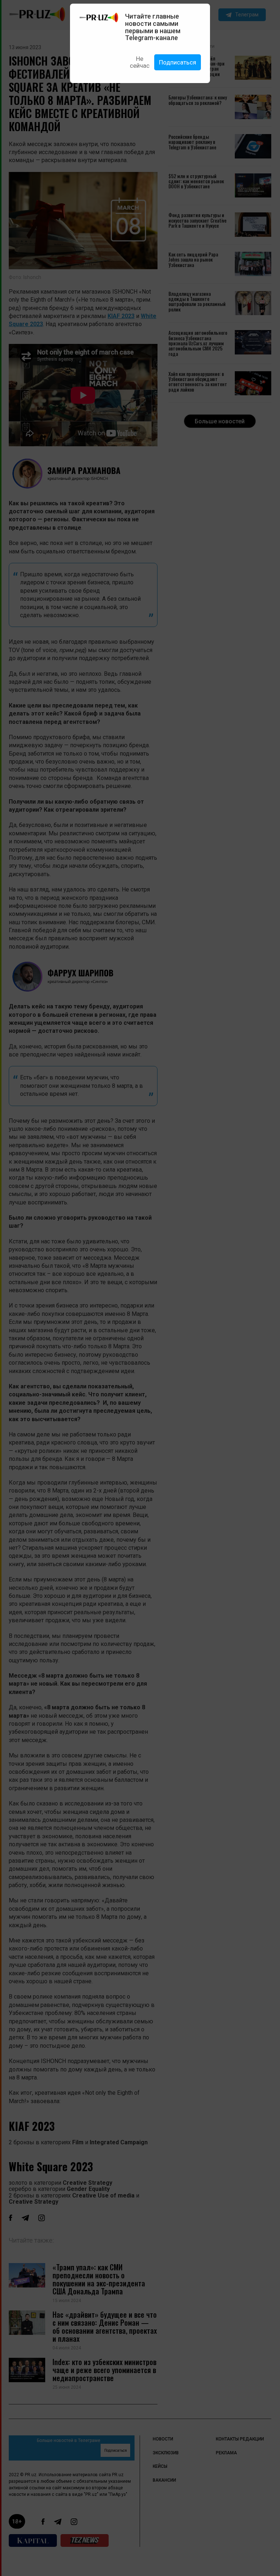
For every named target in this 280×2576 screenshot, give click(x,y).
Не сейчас (140, 62)
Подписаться (178, 62)
